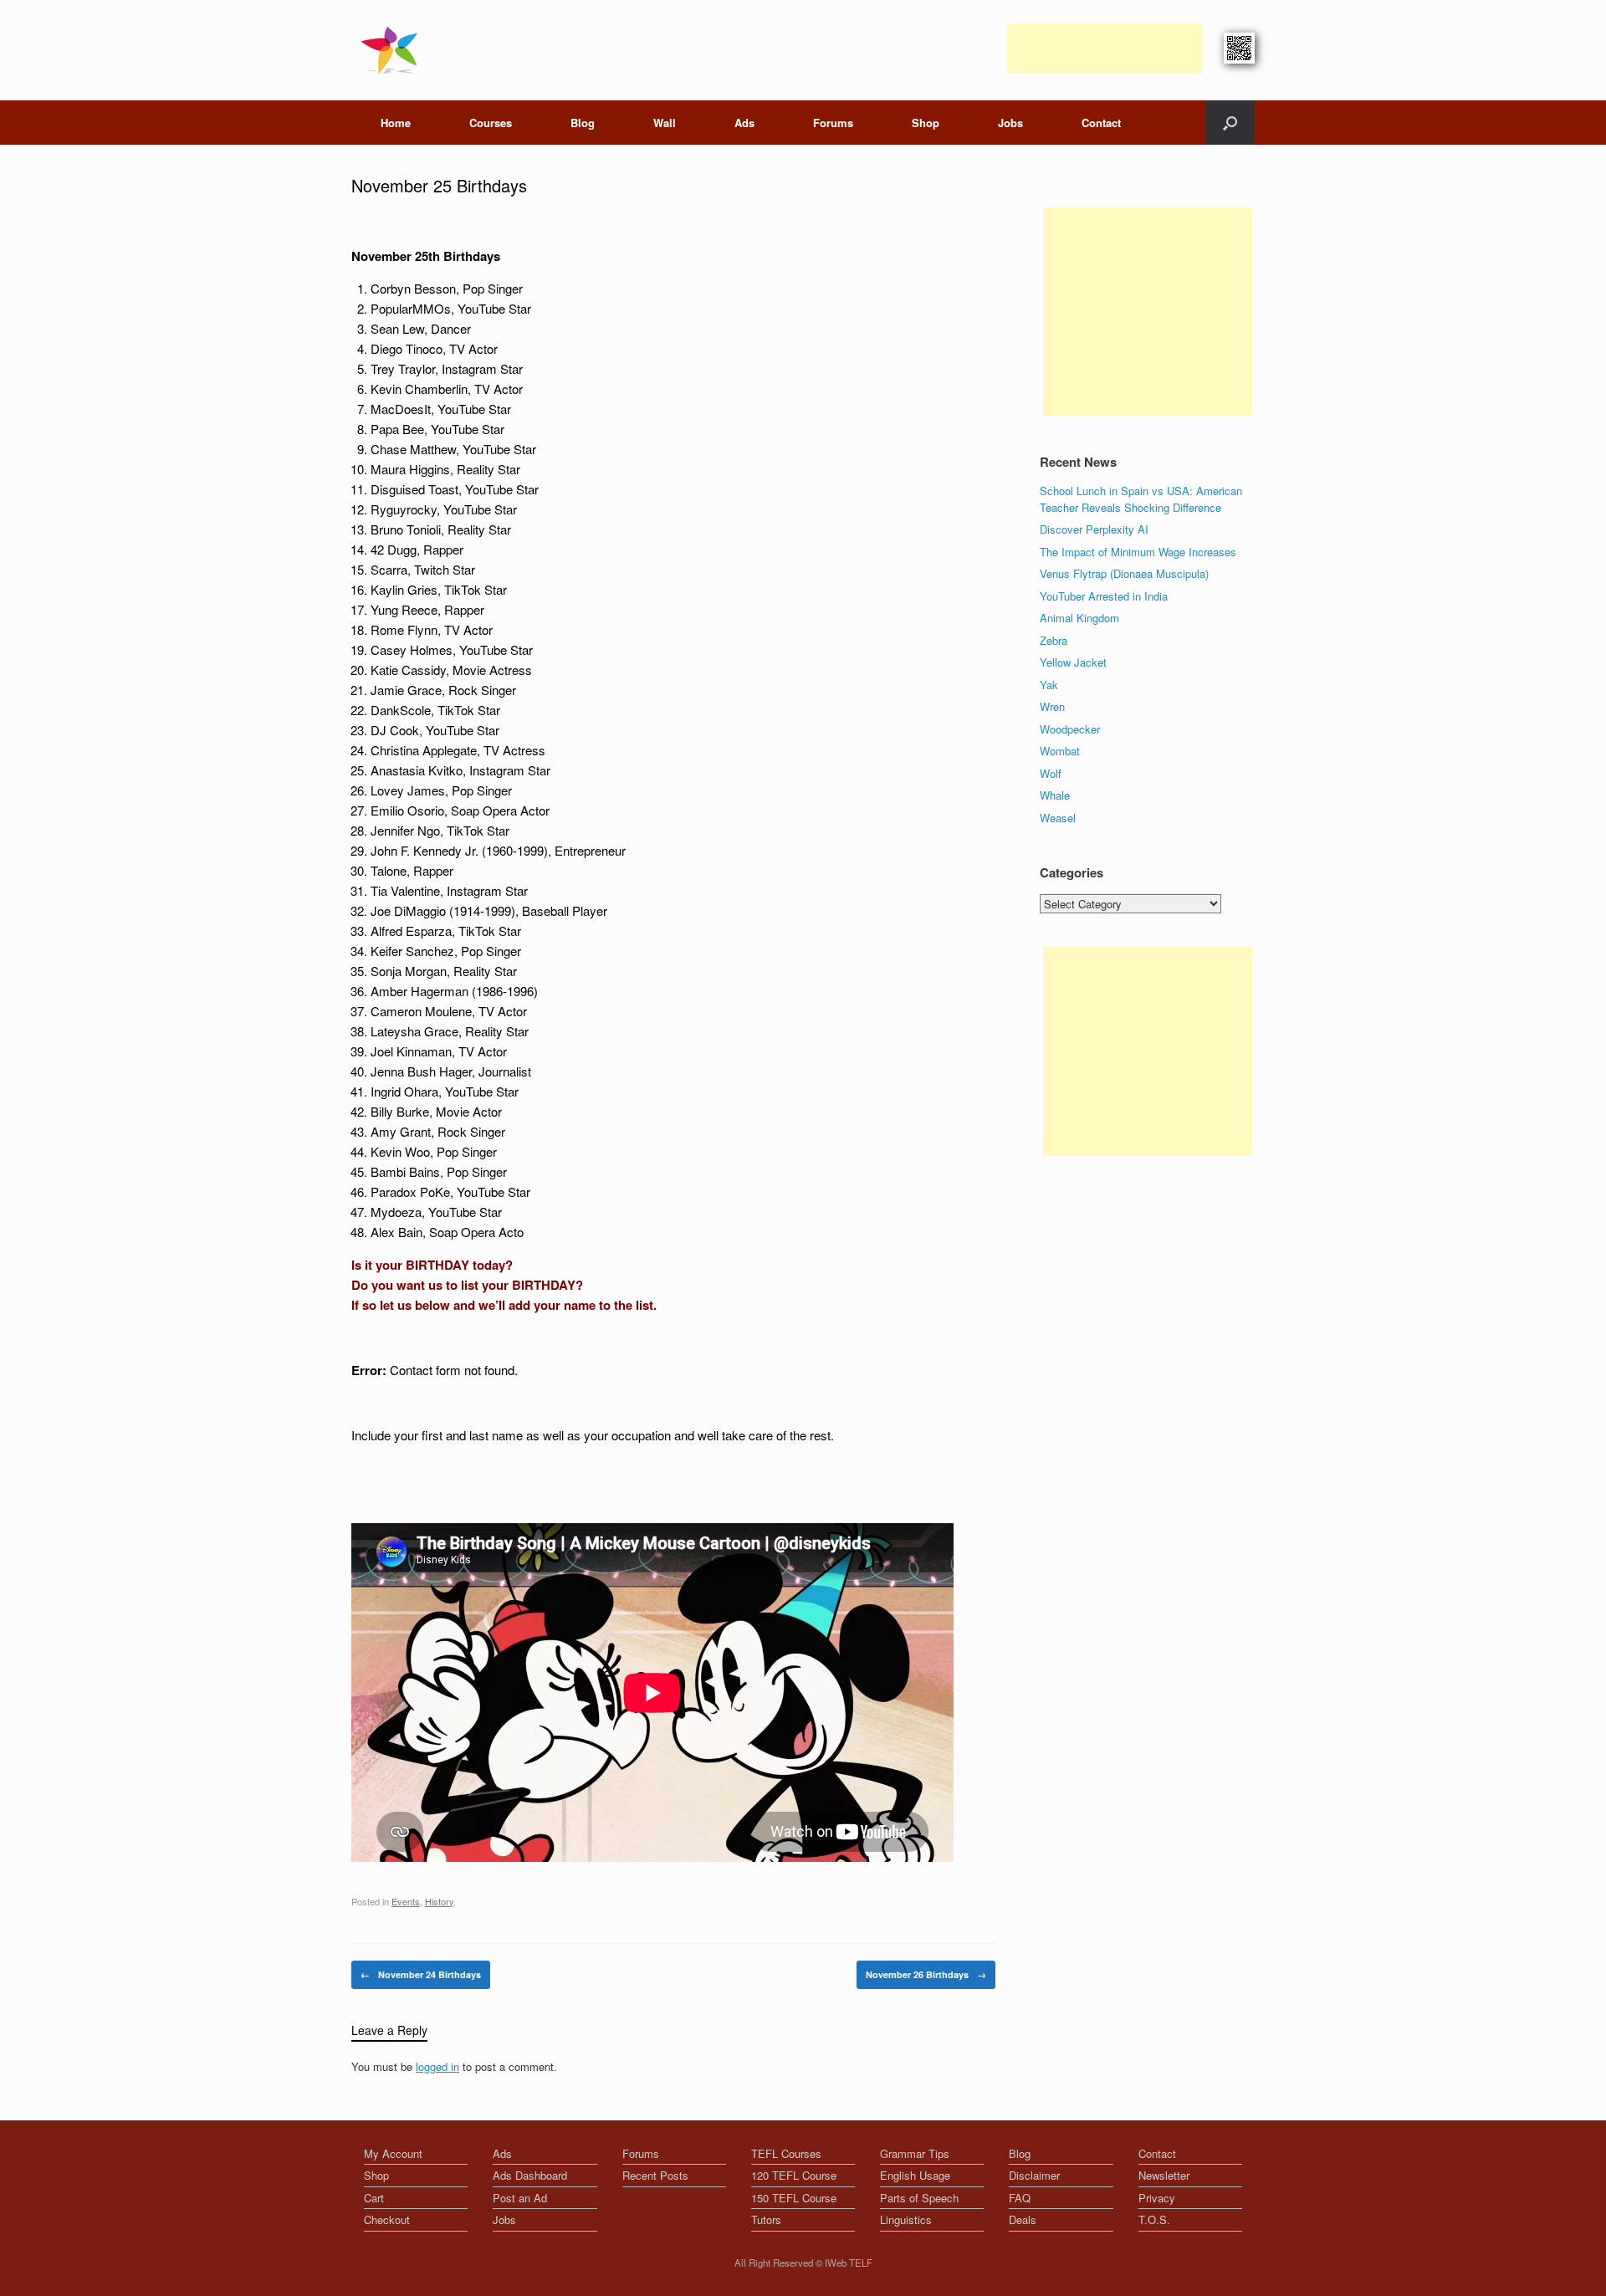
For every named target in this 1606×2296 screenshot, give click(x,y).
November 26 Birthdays (926, 1974)
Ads (744, 123)
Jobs (1010, 123)
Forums (833, 123)
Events (406, 1901)
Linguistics (906, 2219)
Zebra (1054, 640)
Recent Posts (655, 2175)
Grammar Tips (915, 2153)
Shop (926, 123)
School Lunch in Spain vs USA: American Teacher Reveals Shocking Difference (1141, 499)
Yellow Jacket (1073, 662)
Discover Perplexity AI (1094, 529)
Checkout (387, 2219)
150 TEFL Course (794, 2198)
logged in (437, 2066)
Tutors (766, 2219)
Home (396, 123)
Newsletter (1164, 2175)
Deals (1023, 2219)
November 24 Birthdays (421, 1974)
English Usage (915, 2175)
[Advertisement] (1105, 49)
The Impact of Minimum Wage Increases (1138, 552)
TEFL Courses (786, 2153)
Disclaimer (1034, 2175)
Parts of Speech (919, 2198)
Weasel (1058, 818)
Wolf (1051, 773)
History (439, 1901)
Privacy (1157, 2198)
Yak (1049, 685)
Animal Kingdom (1079, 618)
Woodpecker (1070, 729)
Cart (374, 2198)
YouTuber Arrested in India (1104, 596)
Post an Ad (520, 2198)
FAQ (1020, 2198)
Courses (491, 123)
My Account (393, 2153)
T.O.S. (1154, 2219)
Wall (665, 123)
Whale (1055, 795)
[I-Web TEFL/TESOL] (393, 50)
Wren (1052, 706)
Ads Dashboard (530, 2175)
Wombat (1060, 751)
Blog (583, 123)
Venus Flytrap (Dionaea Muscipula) (1124, 573)
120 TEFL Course (794, 2175)
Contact (1101, 123)
